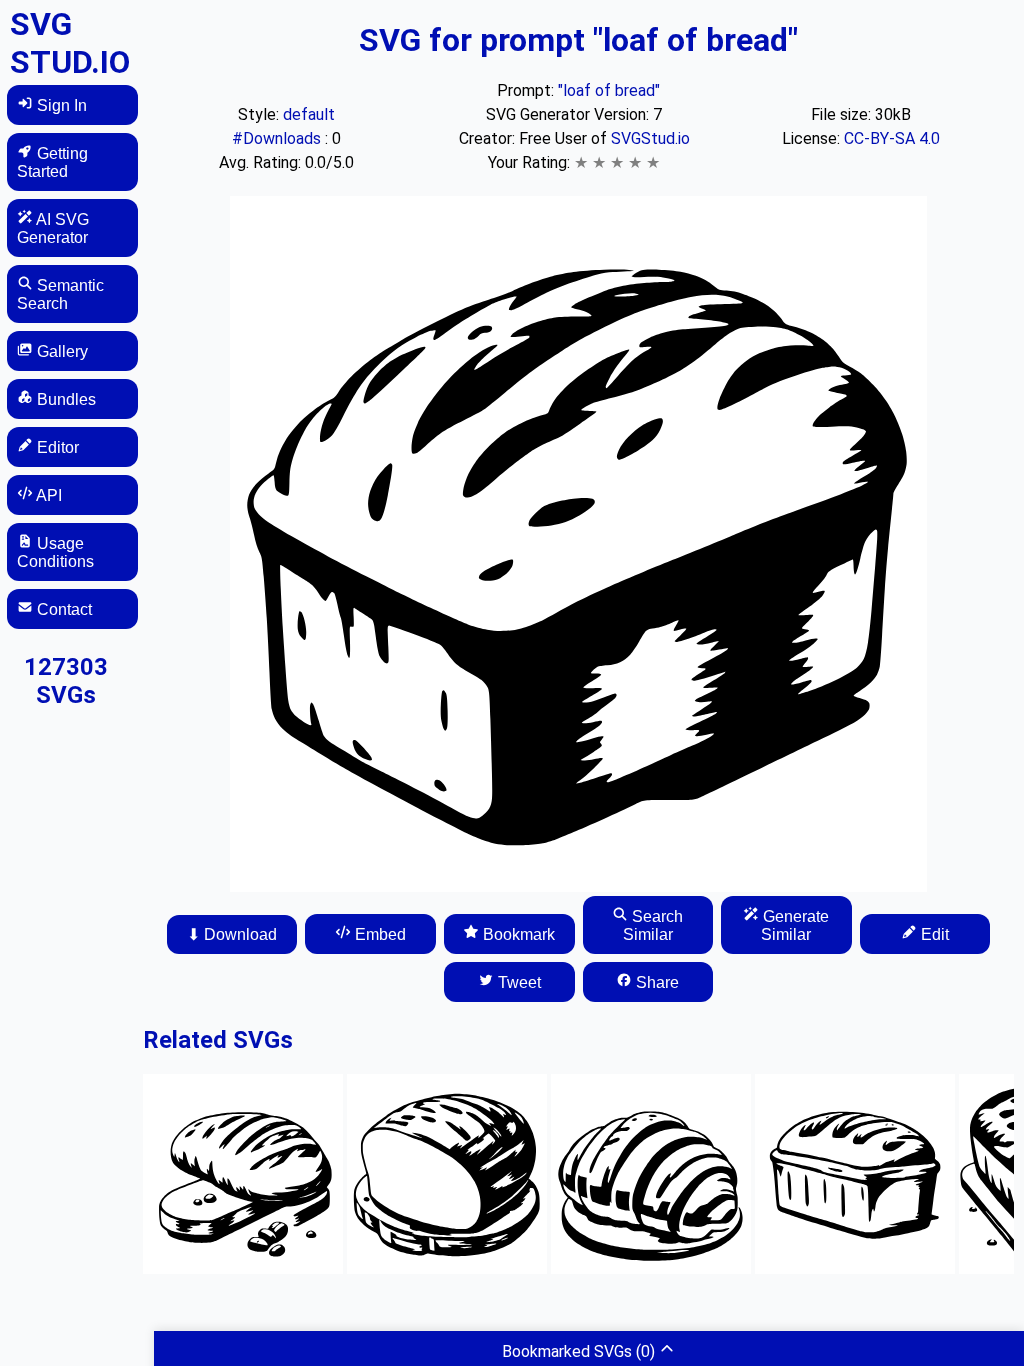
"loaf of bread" (609, 90)
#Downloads (278, 138)
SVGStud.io (650, 138)
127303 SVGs (66, 681)
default (309, 114)
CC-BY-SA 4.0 (892, 138)
